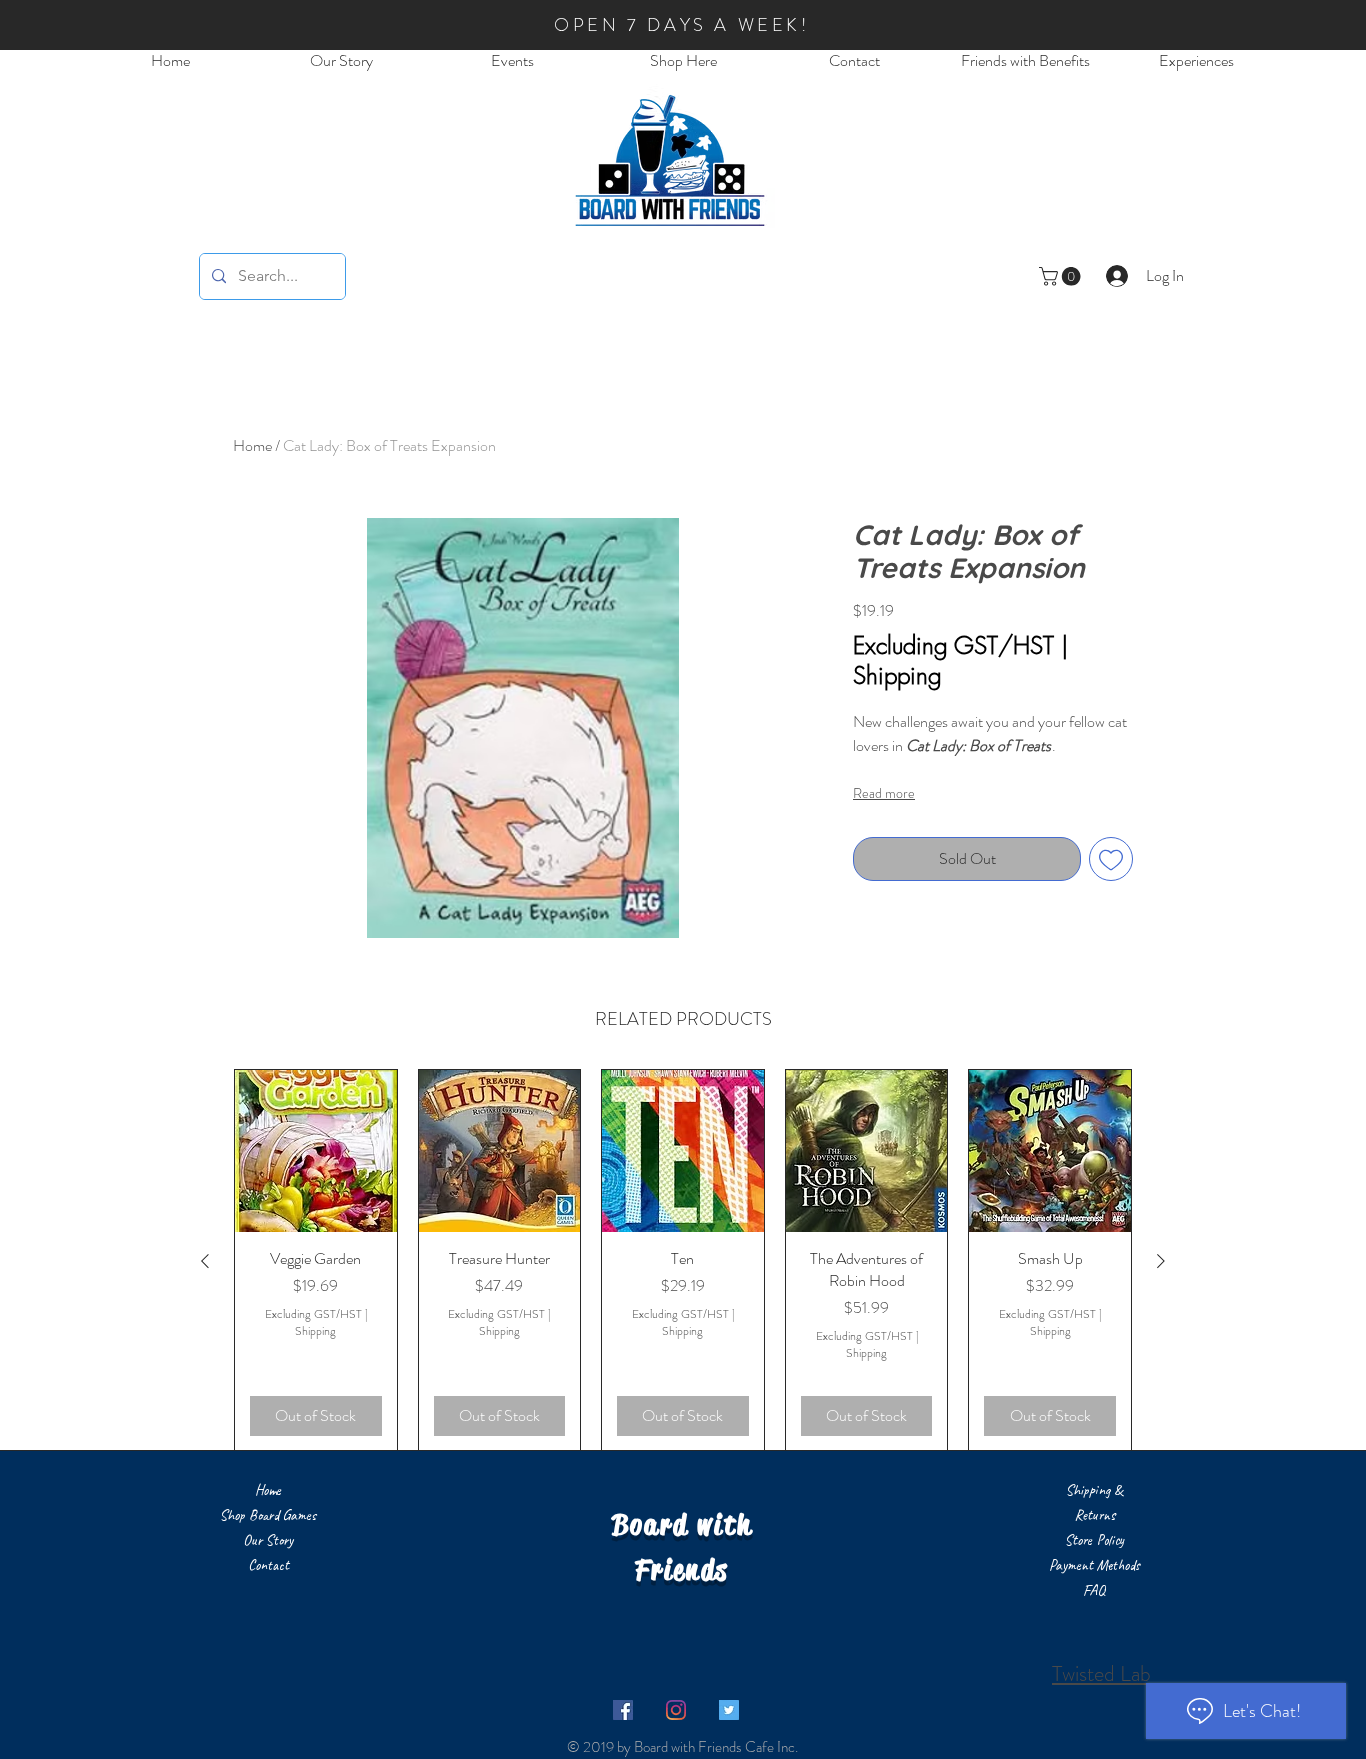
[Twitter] (729, 1710)
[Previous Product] (205, 1261)
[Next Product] (1161, 1261)
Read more (884, 793)
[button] (1062, 276)
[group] (683, 1260)
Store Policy (1094, 1540)
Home (252, 445)
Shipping (897, 675)
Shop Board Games (268, 1515)
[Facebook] (623, 1710)
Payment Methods (1094, 1565)
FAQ (1094, 1590)
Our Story (268, 1540)
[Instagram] (676, 1710)
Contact (268, 1565)
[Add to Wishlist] (1111, 859)
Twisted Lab (1101, 1673)
